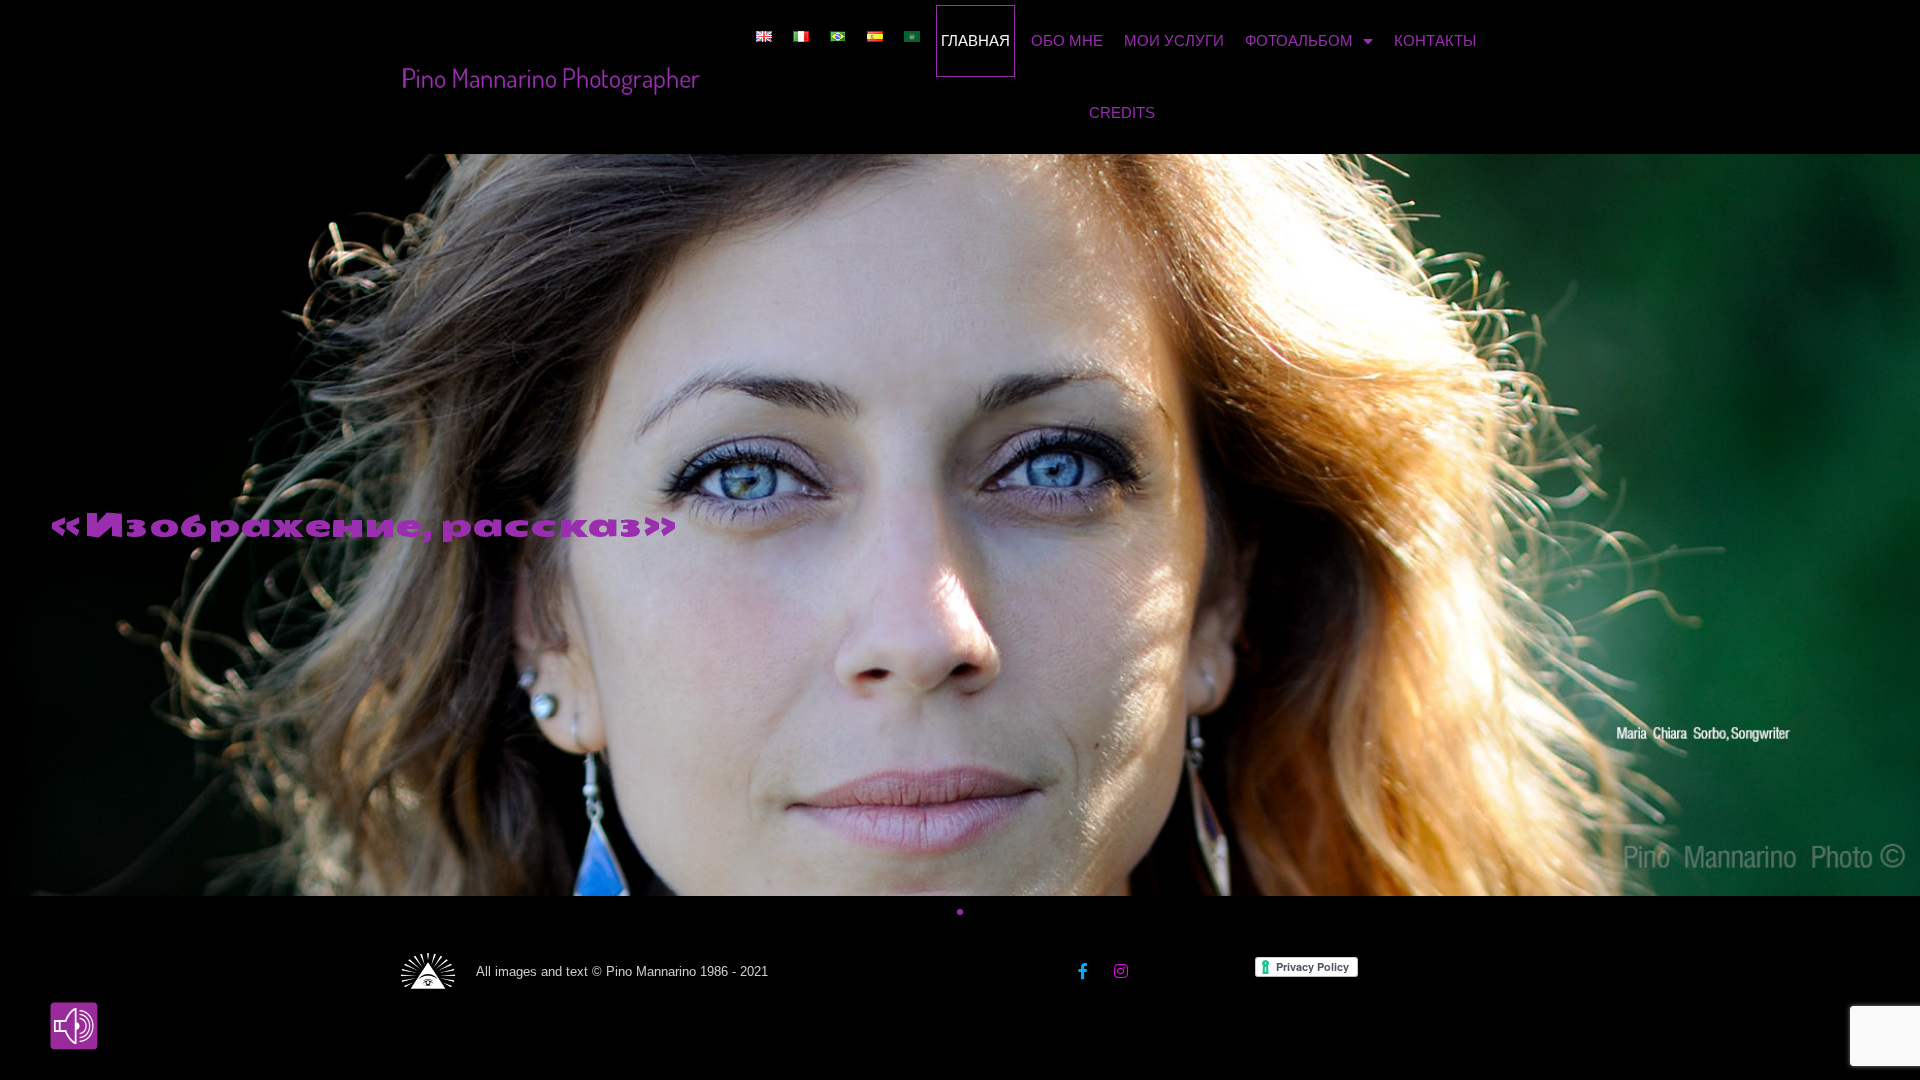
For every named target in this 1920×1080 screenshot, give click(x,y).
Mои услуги (1174, 40)
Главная (975, 40)
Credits (1122, 112)
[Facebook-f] (1083, 971)
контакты (1435, 40)
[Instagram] (1121, 971)
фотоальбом (1299, 40)
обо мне (1067, 40)
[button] (924, 912)
